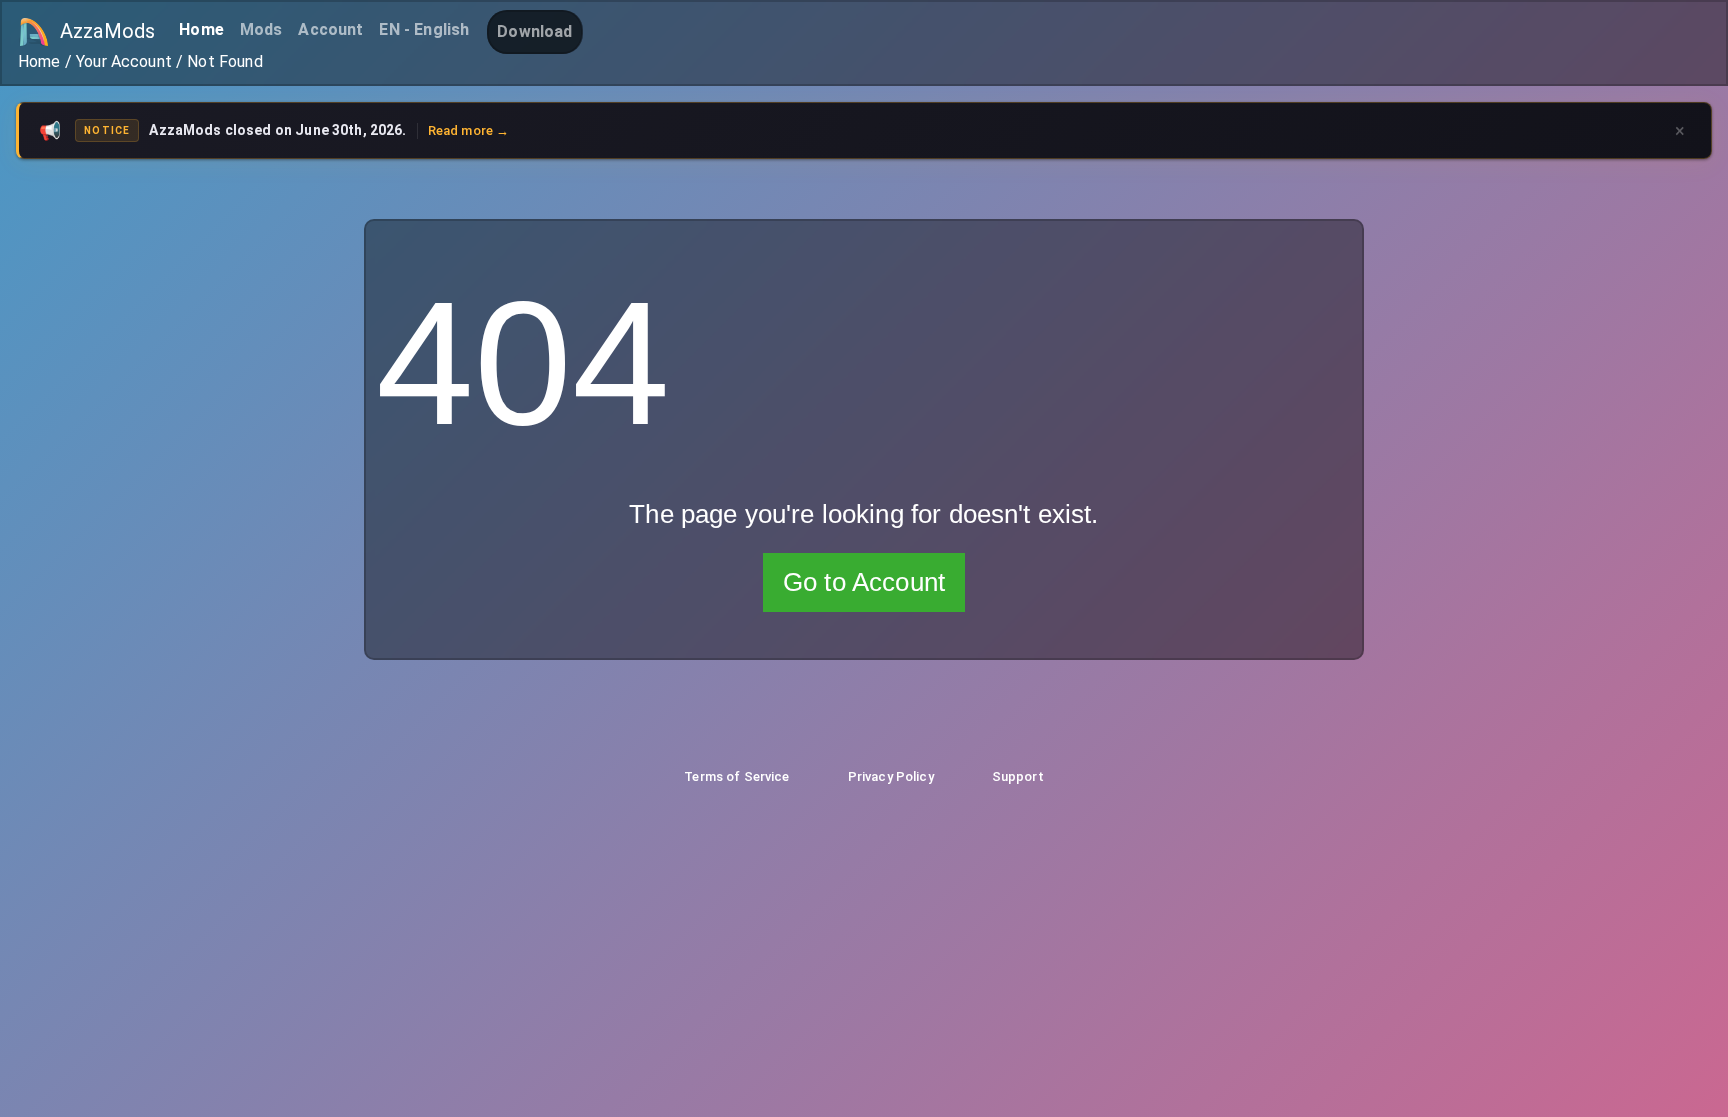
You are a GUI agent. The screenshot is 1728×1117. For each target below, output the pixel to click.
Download (534, 31)
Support (1018, 776)
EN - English (424, 29)
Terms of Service (736, 776)
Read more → (469, 130)
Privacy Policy (891, 776)
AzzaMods (107, 31)
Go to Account (864, 582)
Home (201, 29)
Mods (261, 29)
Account (330, 29)
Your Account (124, 61)
